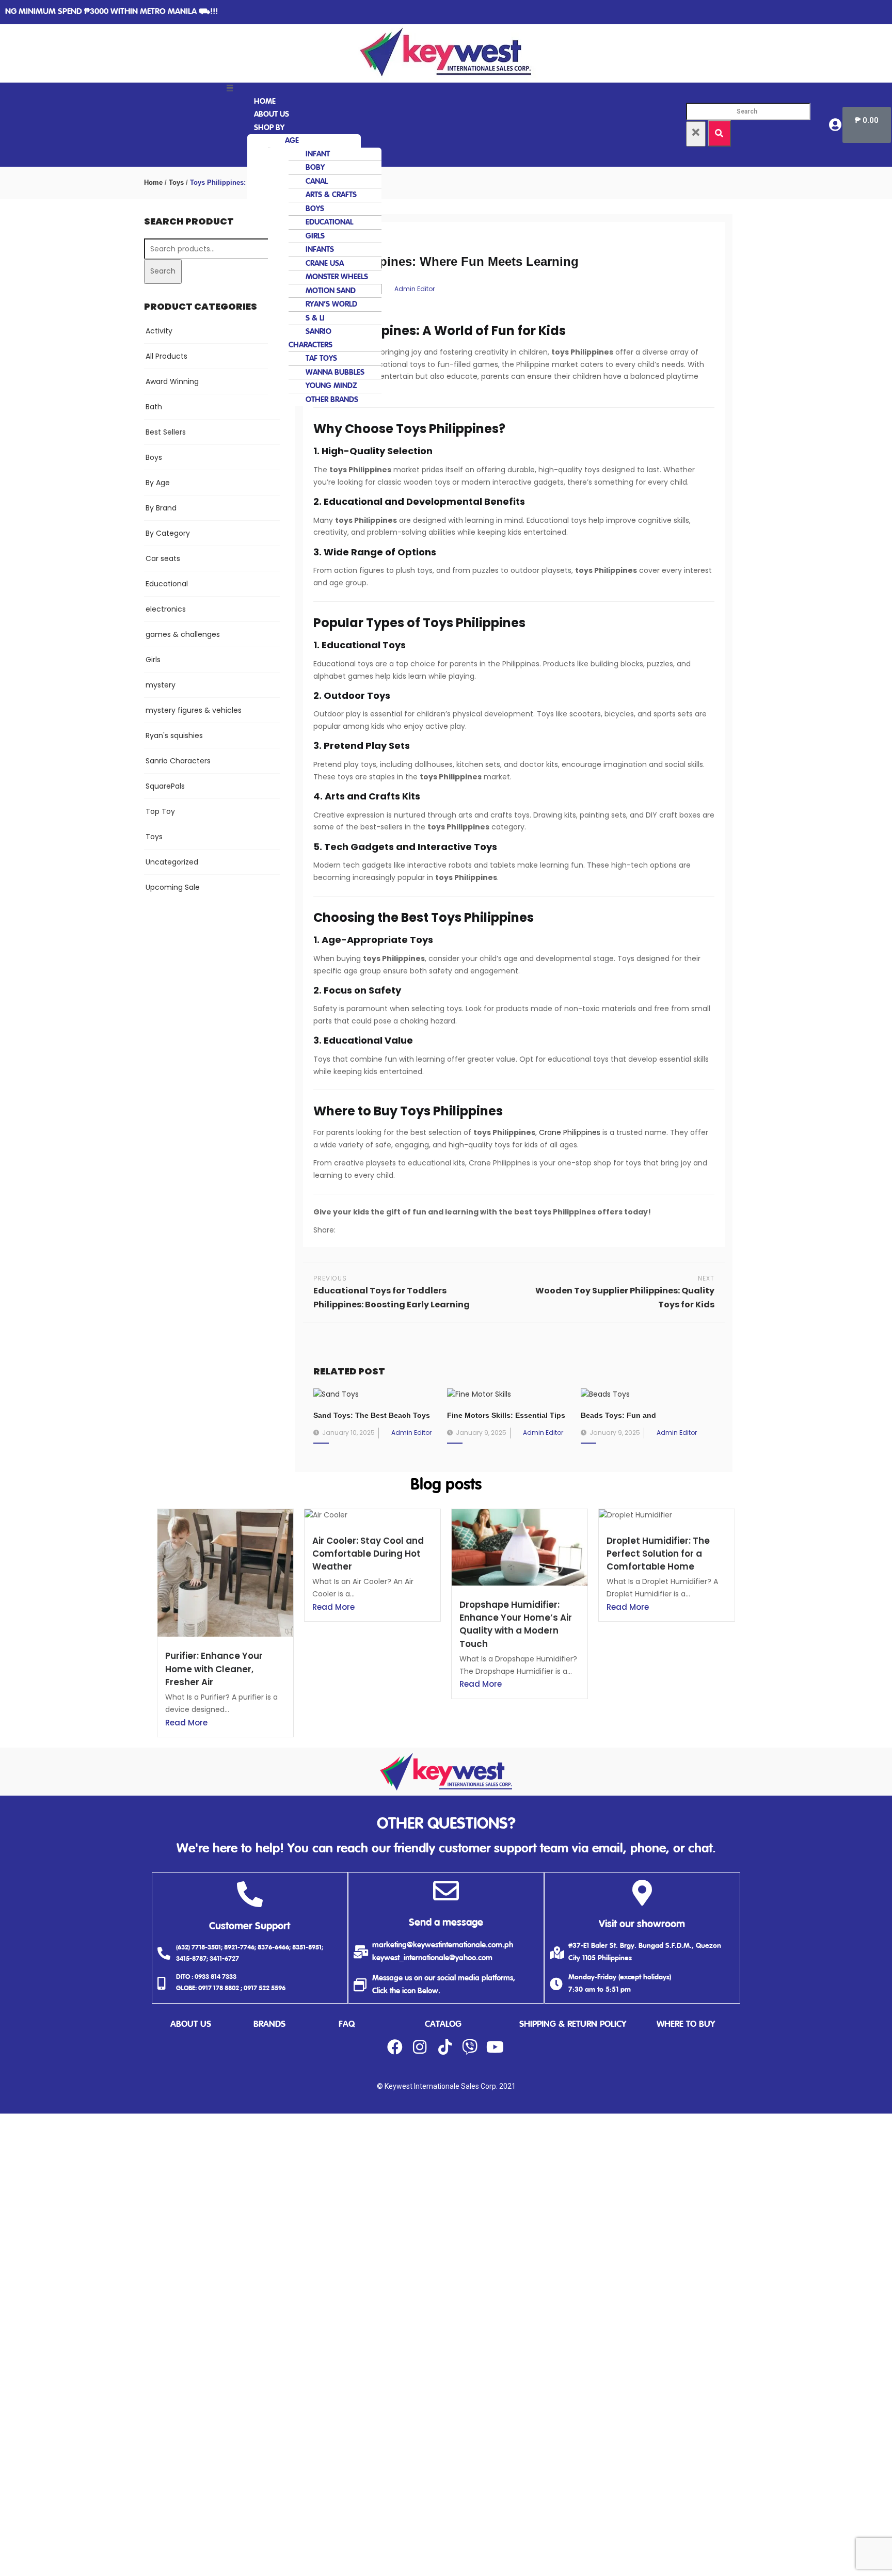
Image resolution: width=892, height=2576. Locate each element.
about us (191, 2025)
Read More (186, 1723)
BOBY (315, 167)
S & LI (315, 318)
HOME (265, 101)
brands (269, 2025)
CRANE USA (325, 263)
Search (163, 271)
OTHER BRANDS (332, 400)
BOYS (315, 209)
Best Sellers (166, 432)
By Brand (161, 508)
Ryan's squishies (174, 735)
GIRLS (315, 236)
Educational (167, 584)
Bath (154, 407)
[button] (447, 89)
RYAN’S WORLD (331, 304)
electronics (166, 609)
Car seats (163, 558)
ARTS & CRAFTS (331, 195)
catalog (443, 2025)
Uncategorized (172, 862)
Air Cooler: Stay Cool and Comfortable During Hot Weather (368, 1554)
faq (347, 2025)
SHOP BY (269, 128)
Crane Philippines (570, 1132)
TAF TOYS (321, 358)
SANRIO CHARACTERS (310, 338)
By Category (168, 533)
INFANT (318, 154)
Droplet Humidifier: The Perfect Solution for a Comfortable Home (658, 1554)
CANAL (317, 181)
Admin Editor (415, 289)
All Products (166, 356)
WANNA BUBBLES (335, 372)
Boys (154, 457)
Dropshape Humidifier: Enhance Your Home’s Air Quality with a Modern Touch (516, 1624)
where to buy (686, 2025)
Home (153, 182)
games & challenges (183, 634)
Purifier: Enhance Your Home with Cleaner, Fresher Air (214, 1669)
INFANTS (320, 250)
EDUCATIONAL (329, 222)
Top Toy (160, 811)
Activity (159, 331)
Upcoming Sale (173, 887)
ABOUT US (272, 114)
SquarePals (165, 786)
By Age (158, 483)
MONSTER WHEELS (337, 277)
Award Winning (172, 381)
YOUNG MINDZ (331, 386)
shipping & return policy (573, 2025)
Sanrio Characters (178, 761)
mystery (161, 685)
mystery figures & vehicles (194, 710)
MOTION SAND (331, 291)
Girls (153, 660)
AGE (292, 141)
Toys (176, 182)
